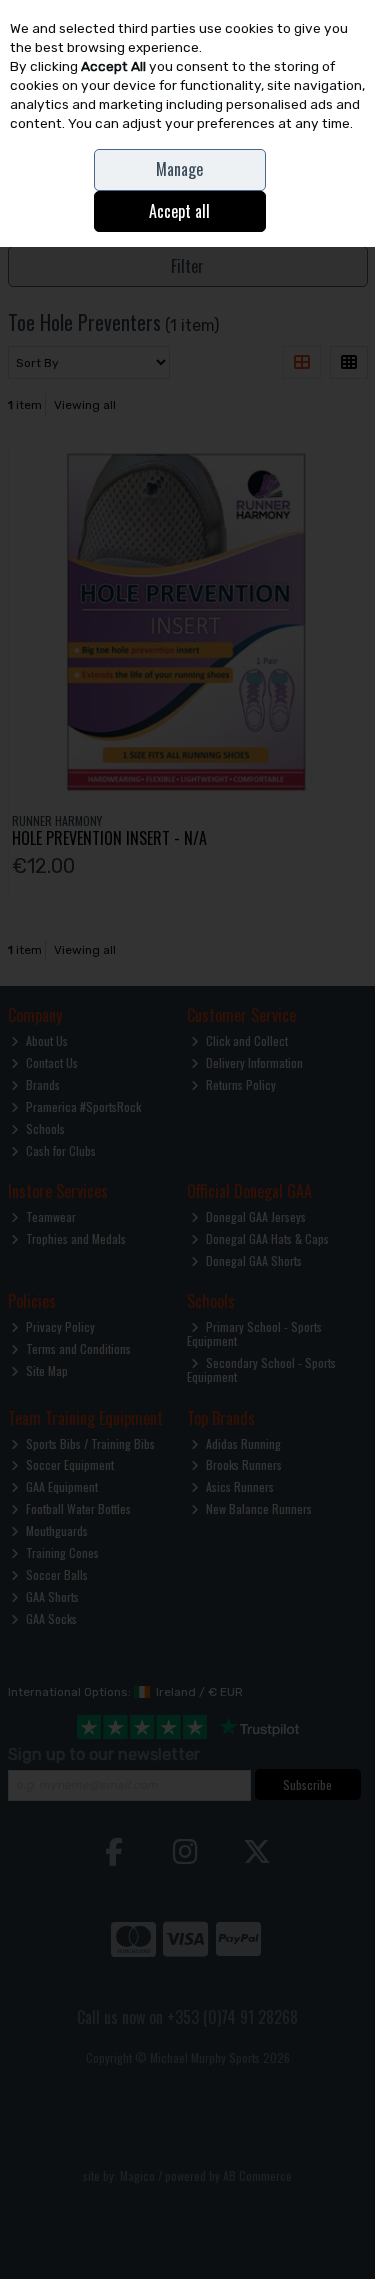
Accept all (179, 211)
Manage (179, 169)
